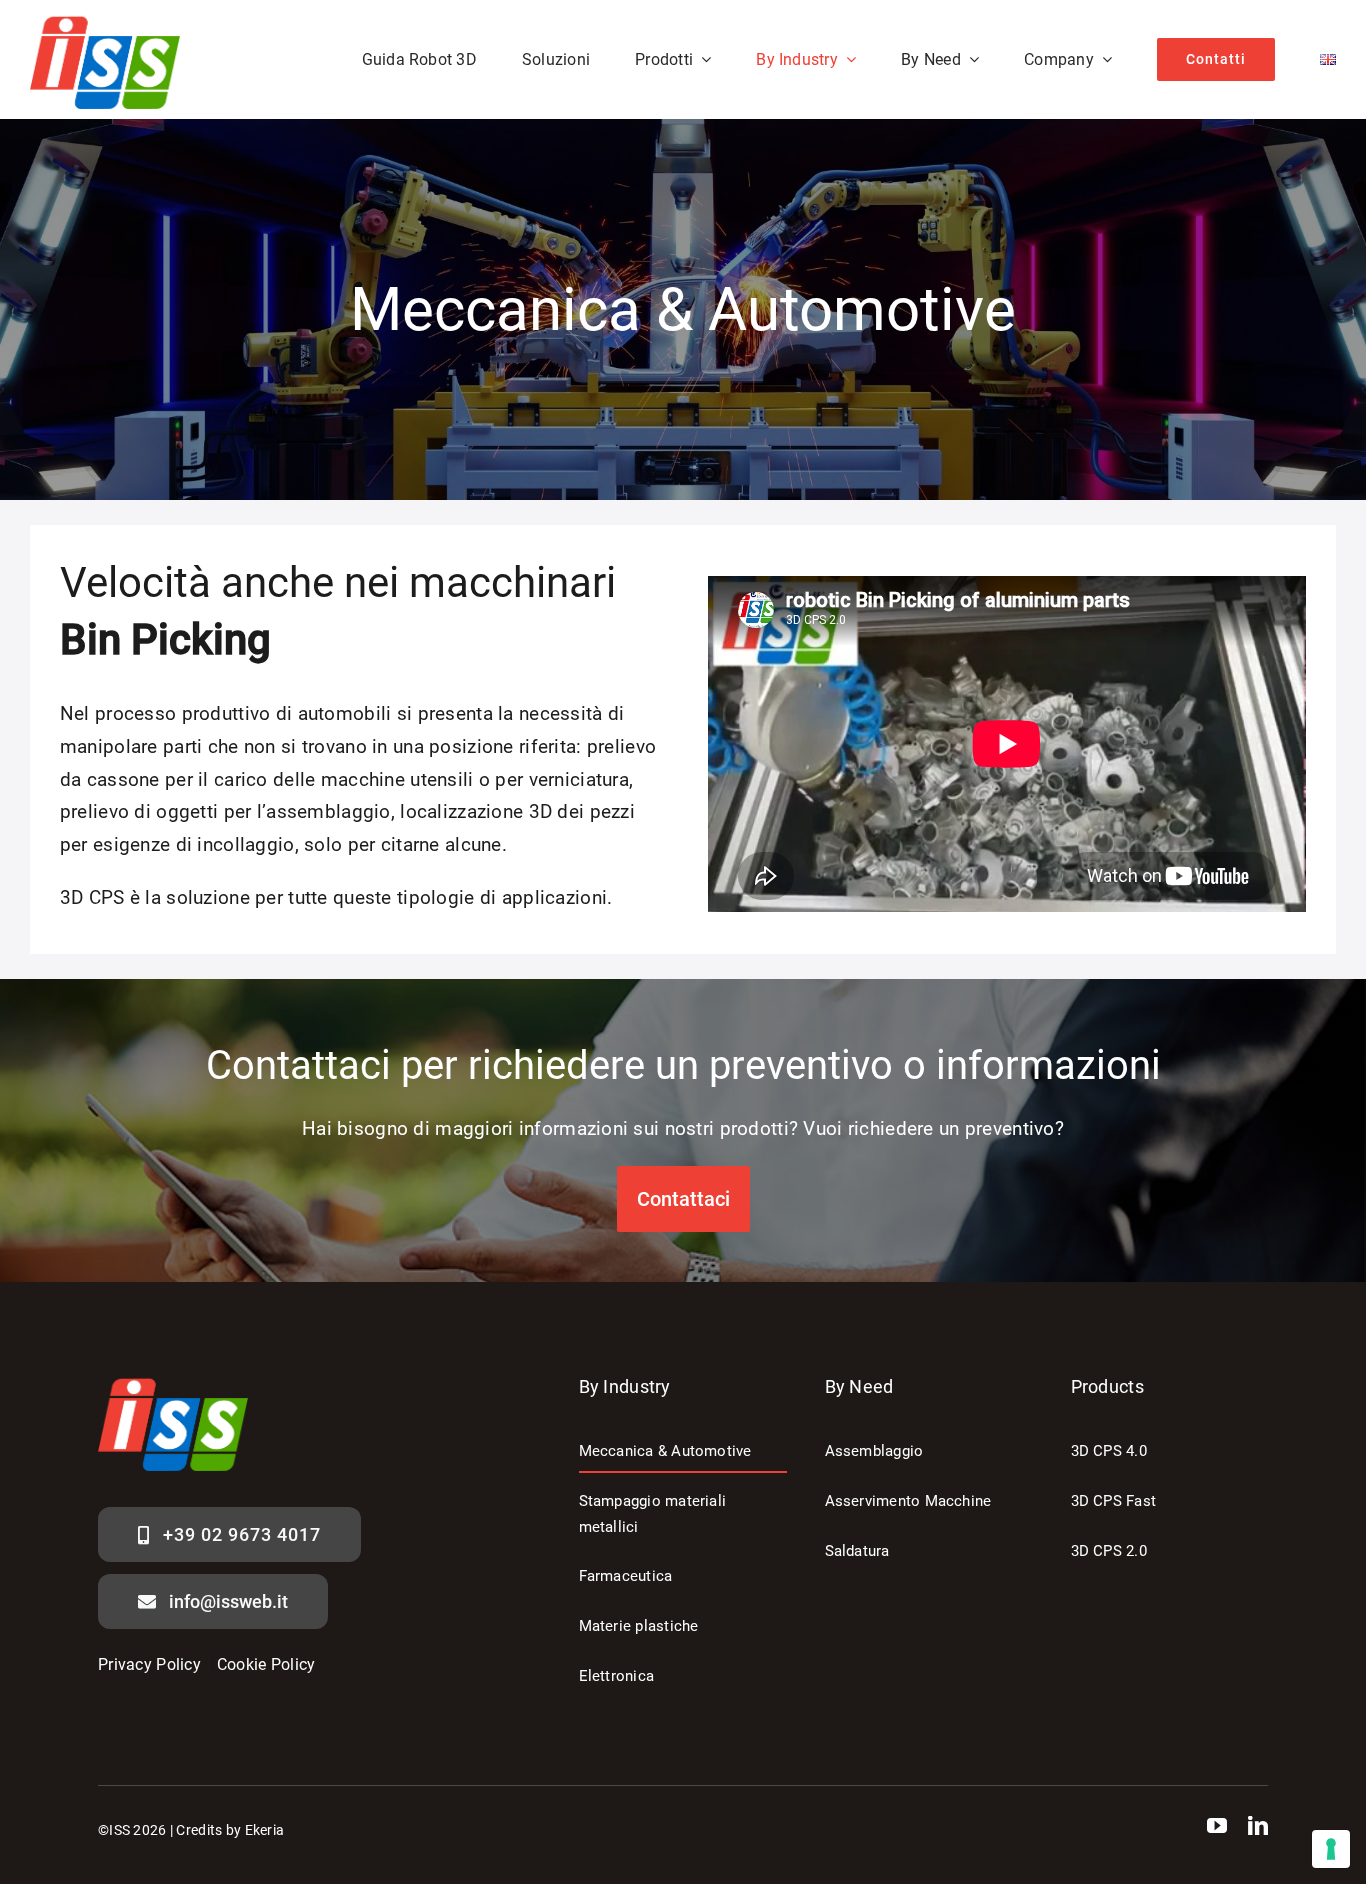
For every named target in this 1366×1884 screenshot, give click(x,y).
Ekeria (265, 1830)
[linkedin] (1258, 1826)
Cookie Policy (266, 1664)
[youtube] (1217, 1826)
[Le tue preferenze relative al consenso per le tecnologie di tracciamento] (1331, 1849)
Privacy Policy (149, 1664)
